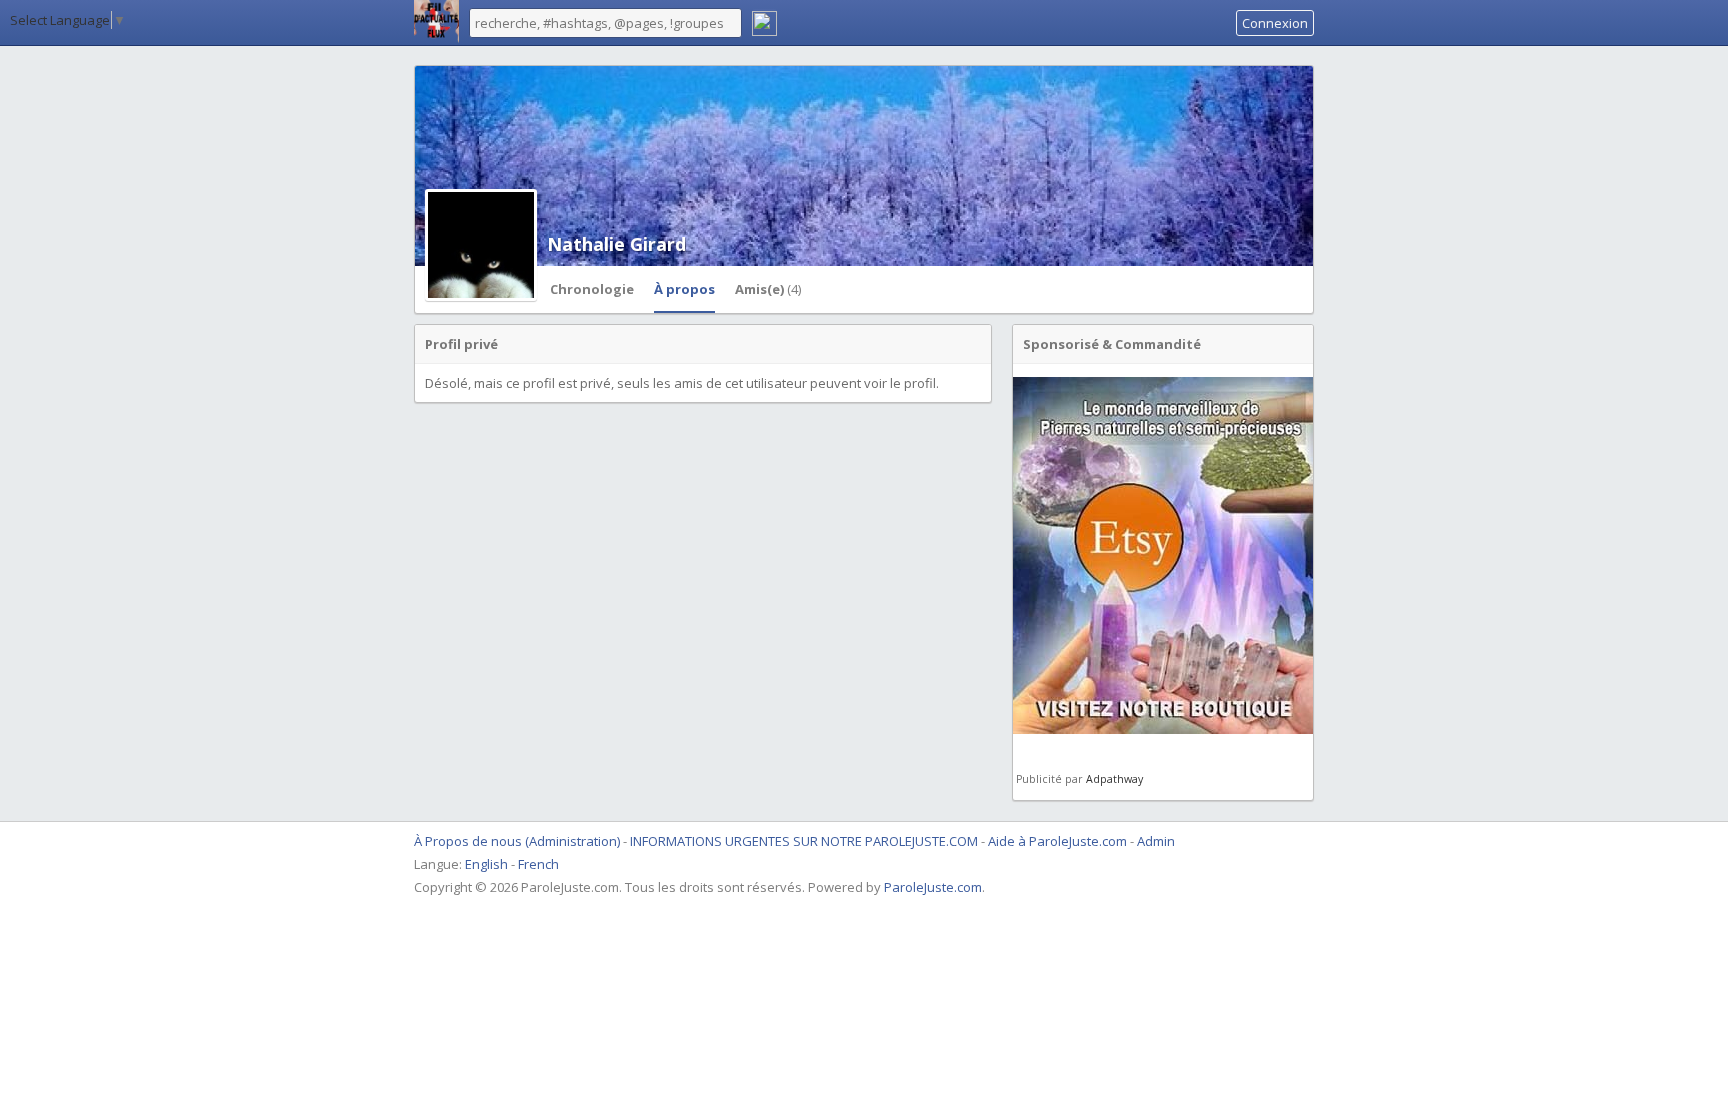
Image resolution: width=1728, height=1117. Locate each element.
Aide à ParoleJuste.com (1057, 841)
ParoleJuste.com (933, 887)
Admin (1156, 841)
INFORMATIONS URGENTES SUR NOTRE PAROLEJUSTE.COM (805, 841)
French (538, 864)
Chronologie (592, 289)
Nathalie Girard (616, 244)
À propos (684, 289)
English (486, 864)
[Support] (764, 26)
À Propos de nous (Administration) (517, 841)
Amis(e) (768, 289)
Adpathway (1114, 779)
